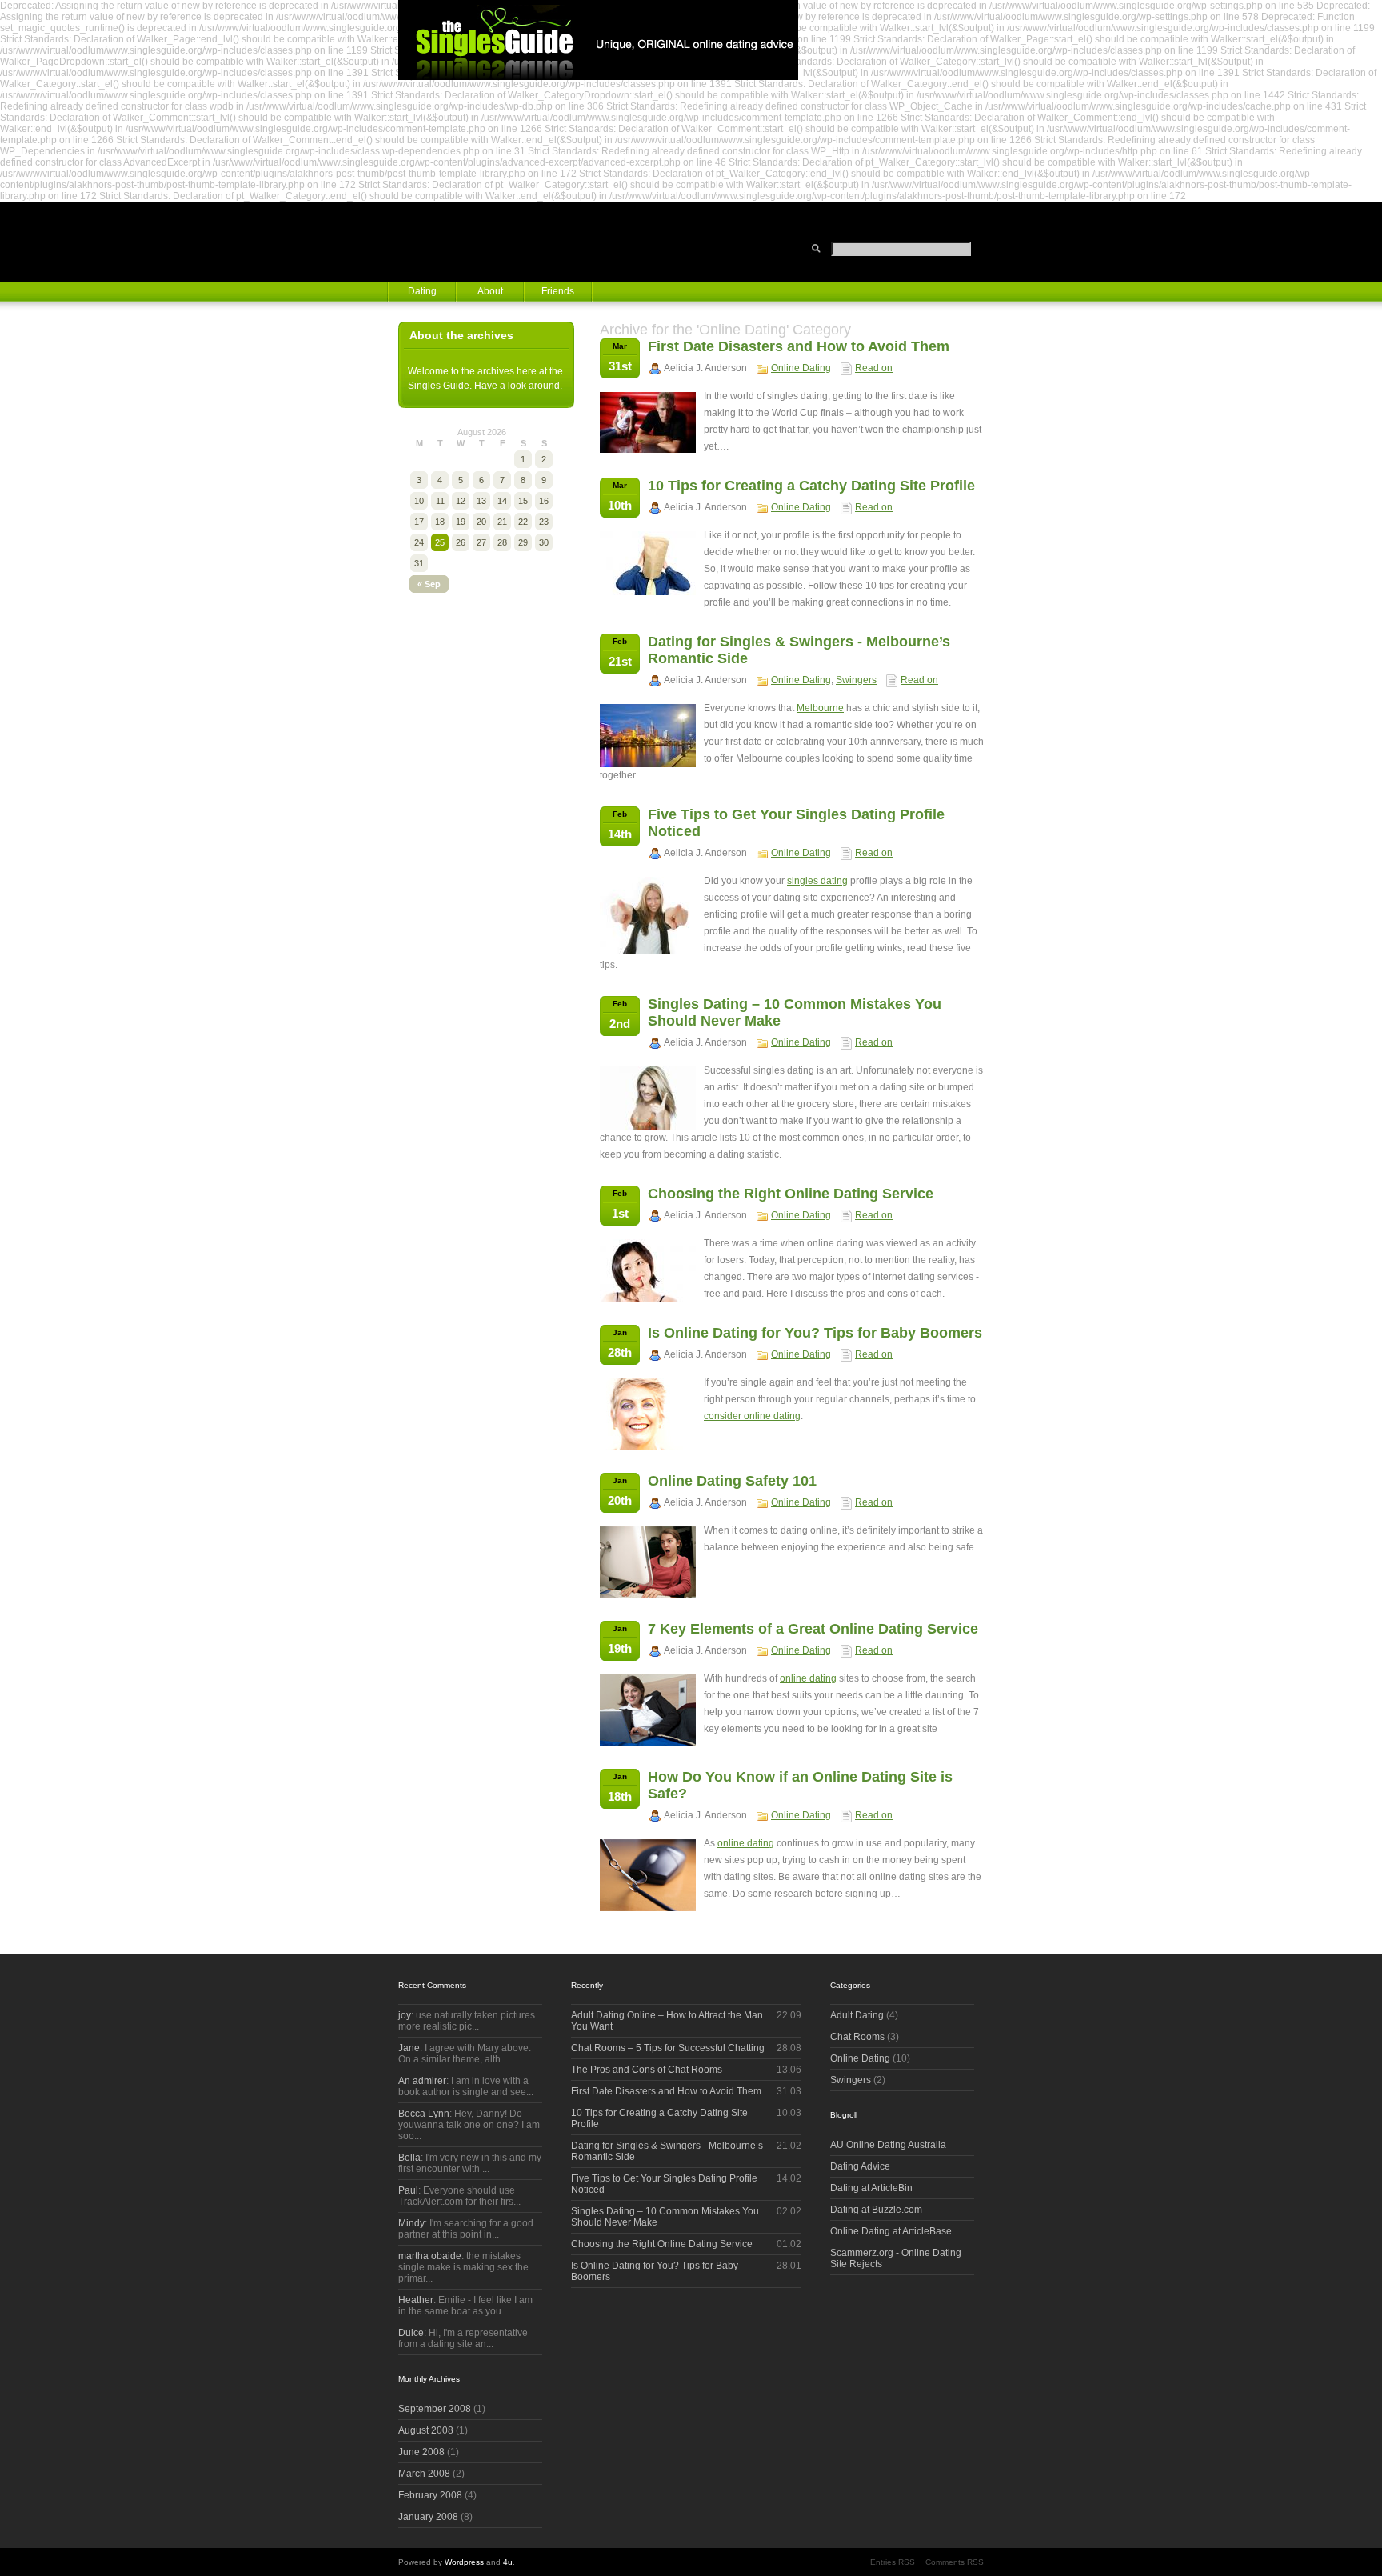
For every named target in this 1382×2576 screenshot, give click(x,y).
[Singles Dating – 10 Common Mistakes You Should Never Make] (648, 1126)
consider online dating (752, 1416)
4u (508, 2562)
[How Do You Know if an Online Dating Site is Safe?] (648, 1908)
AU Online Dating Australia (888, 2145)
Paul (408, 2190)
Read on (874, 368)
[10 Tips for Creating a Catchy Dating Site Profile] (648, 592)
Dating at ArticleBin (871, 2188)
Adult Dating (857, 2015)
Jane (409, 2048)
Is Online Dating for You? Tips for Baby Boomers (815, 1333)
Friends (558, 291)
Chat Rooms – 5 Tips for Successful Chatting (668, 2048)
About (490, 291)
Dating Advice (860, 2166)
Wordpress (464, 2562)
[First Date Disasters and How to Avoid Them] (648, 450)
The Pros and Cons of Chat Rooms (647, 2070)
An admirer (422, 2081)
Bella (409, 2158)
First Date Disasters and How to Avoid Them (799, 346)
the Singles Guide (598, 40)
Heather (416, 2300)
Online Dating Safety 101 (732, 1481)
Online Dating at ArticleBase (891, 2231)
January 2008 (428, 2517)
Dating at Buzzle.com (876, 2210)
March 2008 (424, 2474)
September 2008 (435, 2409)
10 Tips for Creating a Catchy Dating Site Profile (811, 486)
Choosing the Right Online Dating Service (791, 1194)
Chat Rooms (857, 2037)
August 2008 (426, 2430)
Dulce (411, 2333)
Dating (422, 291)
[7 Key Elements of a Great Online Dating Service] (648, 1743)
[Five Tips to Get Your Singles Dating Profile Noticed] (648, 950)
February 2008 (430, 2495)
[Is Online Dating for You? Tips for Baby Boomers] (648, 1447)
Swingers (856, 680)
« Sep (429, 584)
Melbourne (820, 708)
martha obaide (430, 2256)
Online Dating (801, 368)
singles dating (817, 881)
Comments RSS (955, 2562)
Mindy (411, 2223)
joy (405, 2015)
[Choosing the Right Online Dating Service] (648, 1299)
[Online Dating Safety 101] (648, 1595)
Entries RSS (893, 2562)
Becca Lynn (424, 2114)
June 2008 (421, 2452)
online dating (808, 1678)
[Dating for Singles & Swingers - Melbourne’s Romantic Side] (648, 764)
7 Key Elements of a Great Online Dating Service (813, 1629)
